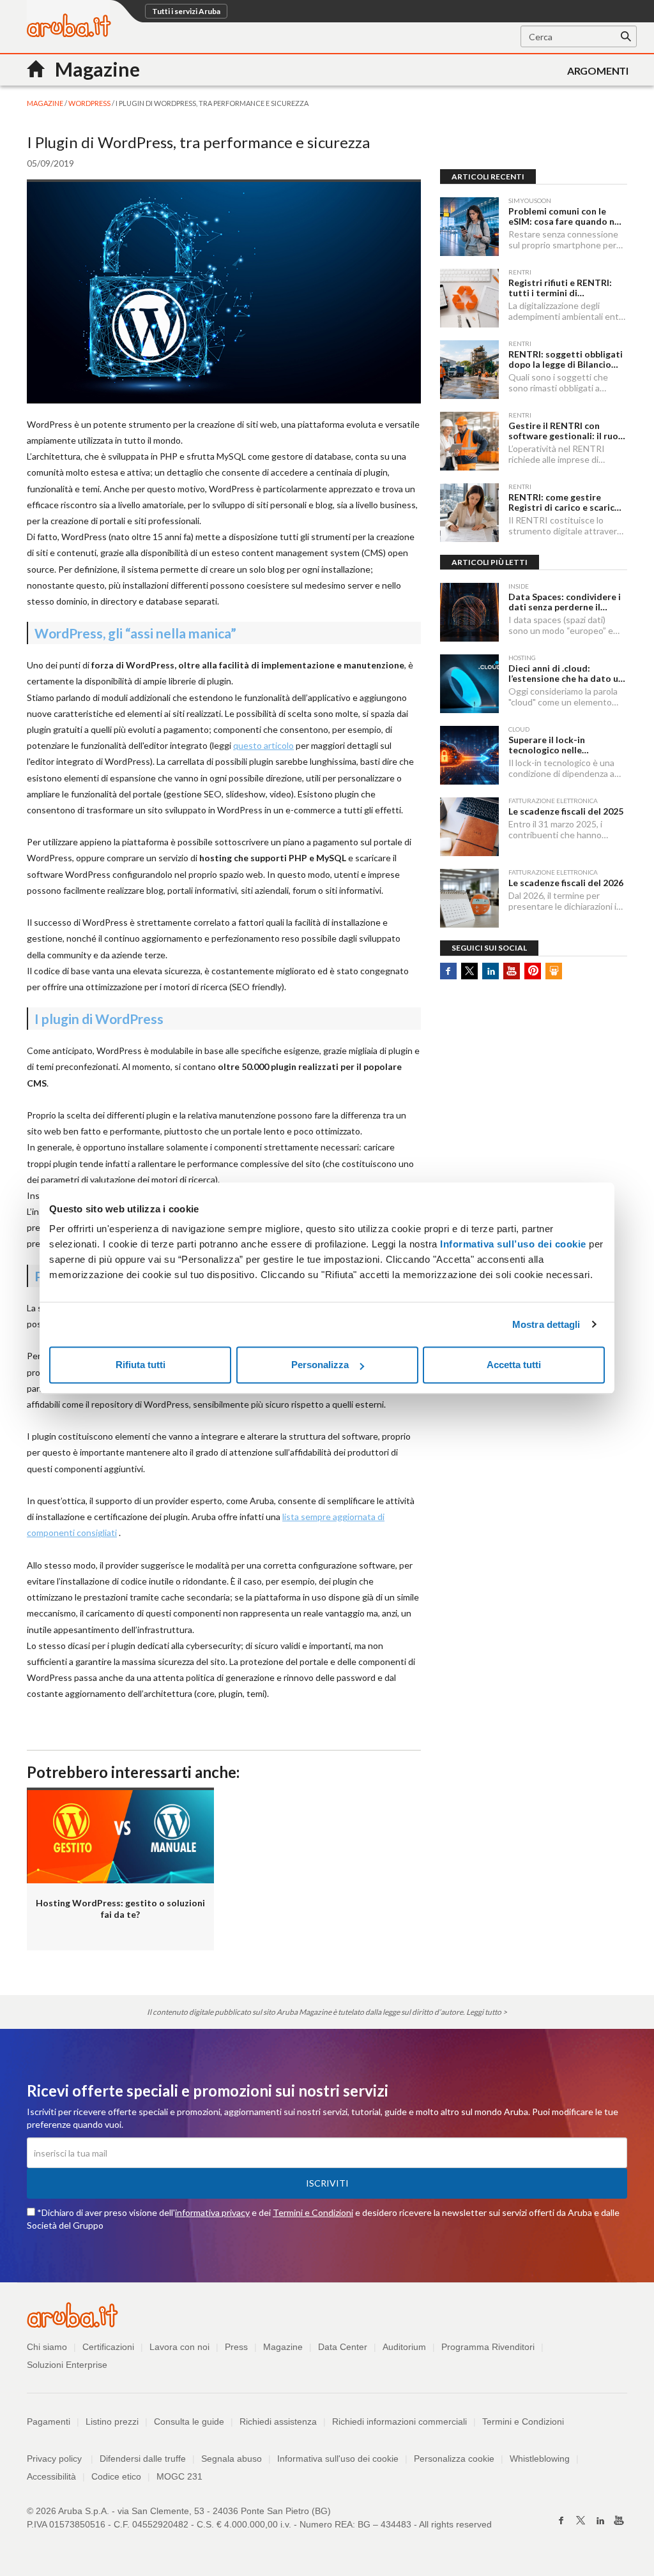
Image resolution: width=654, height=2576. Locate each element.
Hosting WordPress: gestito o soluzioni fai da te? (120, 1909)
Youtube (512, 971)
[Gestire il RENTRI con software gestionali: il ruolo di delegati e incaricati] (469, 441)
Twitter (469, 971)
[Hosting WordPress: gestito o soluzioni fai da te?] (120, 1835)
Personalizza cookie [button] (454, 2459)
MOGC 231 (179, 2476)
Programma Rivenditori (488, 2347)
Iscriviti (327, 2183)
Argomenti (598, 71)
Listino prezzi (112, 2422)
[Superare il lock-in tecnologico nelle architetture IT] (469, 755)
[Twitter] (581, 2520)
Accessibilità (51, 2476)
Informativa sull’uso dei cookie (512, 1244)
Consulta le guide (189, 2422)
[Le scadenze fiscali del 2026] (469, 898)
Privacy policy (60, 2459)
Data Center (343, 2347)
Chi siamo (47, 2347)
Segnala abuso (232, 2459)
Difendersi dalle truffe (143, 2459)
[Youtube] (619, 2520)
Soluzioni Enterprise (67, 2365)
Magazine (283, 2347)
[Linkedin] (600, 2520)
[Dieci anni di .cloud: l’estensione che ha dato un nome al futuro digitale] (469, 684)
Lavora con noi (179, 2347)
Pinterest (533, 971)
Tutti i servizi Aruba (186, 11)
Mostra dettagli (546, 1324)
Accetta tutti (514, 1365)
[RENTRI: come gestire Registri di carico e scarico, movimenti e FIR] (469, 513)
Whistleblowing (540, 2459)
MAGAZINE (46, 103)
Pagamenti (49, 2422)
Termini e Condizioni (313, 2212)
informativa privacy (212, 2212)
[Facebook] (561, 2520)
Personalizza (320, 1365)
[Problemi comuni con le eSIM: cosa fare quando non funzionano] (469, 227)
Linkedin (490, 971)
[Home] (69, 34)
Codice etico (116, 2476)
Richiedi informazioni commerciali (399, 2422)
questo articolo (263, 745)
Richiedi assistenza (278, 2422)
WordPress (90, 103)
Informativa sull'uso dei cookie (338, 2459)
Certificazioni (108, 2347)
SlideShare (554, 971)
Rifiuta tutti (141, 1365)
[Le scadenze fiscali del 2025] (469, 827)
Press (236, 2347)
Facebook (448, 971)
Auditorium (404, 2347)
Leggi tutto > (487, 2012)
